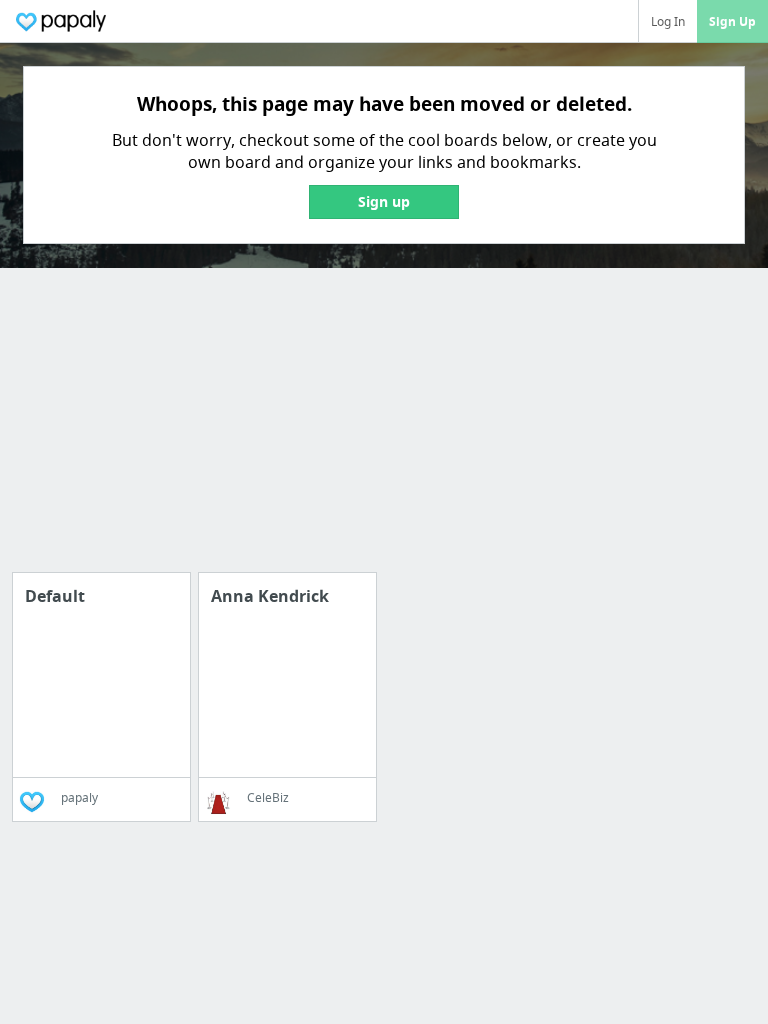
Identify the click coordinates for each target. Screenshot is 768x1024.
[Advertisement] (384, 432)
